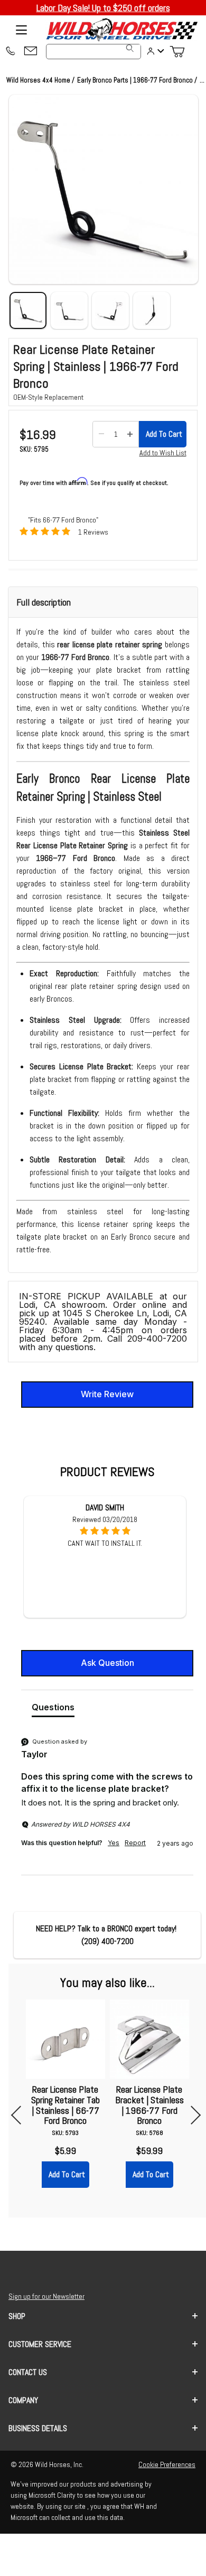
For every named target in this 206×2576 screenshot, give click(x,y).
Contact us (28, 2372)
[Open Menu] (21, 30)
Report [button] (135, 1843)
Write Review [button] (107, 1394)
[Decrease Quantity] (101, 434)
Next (191, 2115)
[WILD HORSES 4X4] (121, 30)
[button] (104, 189)
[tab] (53, 1709)
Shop (17, 2316)
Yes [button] (114, 1843)
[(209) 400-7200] (10, 52)
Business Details (38, 2428)
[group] (107, 1805)
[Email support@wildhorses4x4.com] (31, 52)
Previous (20, 2115)
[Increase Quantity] (130, 434)
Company (23, 2400)
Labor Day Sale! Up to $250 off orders (103, 8)
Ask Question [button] (107, 1663)
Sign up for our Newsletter (46, 2296)
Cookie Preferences (167, 2464)
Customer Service (40, 2344)
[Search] (130, 48)
